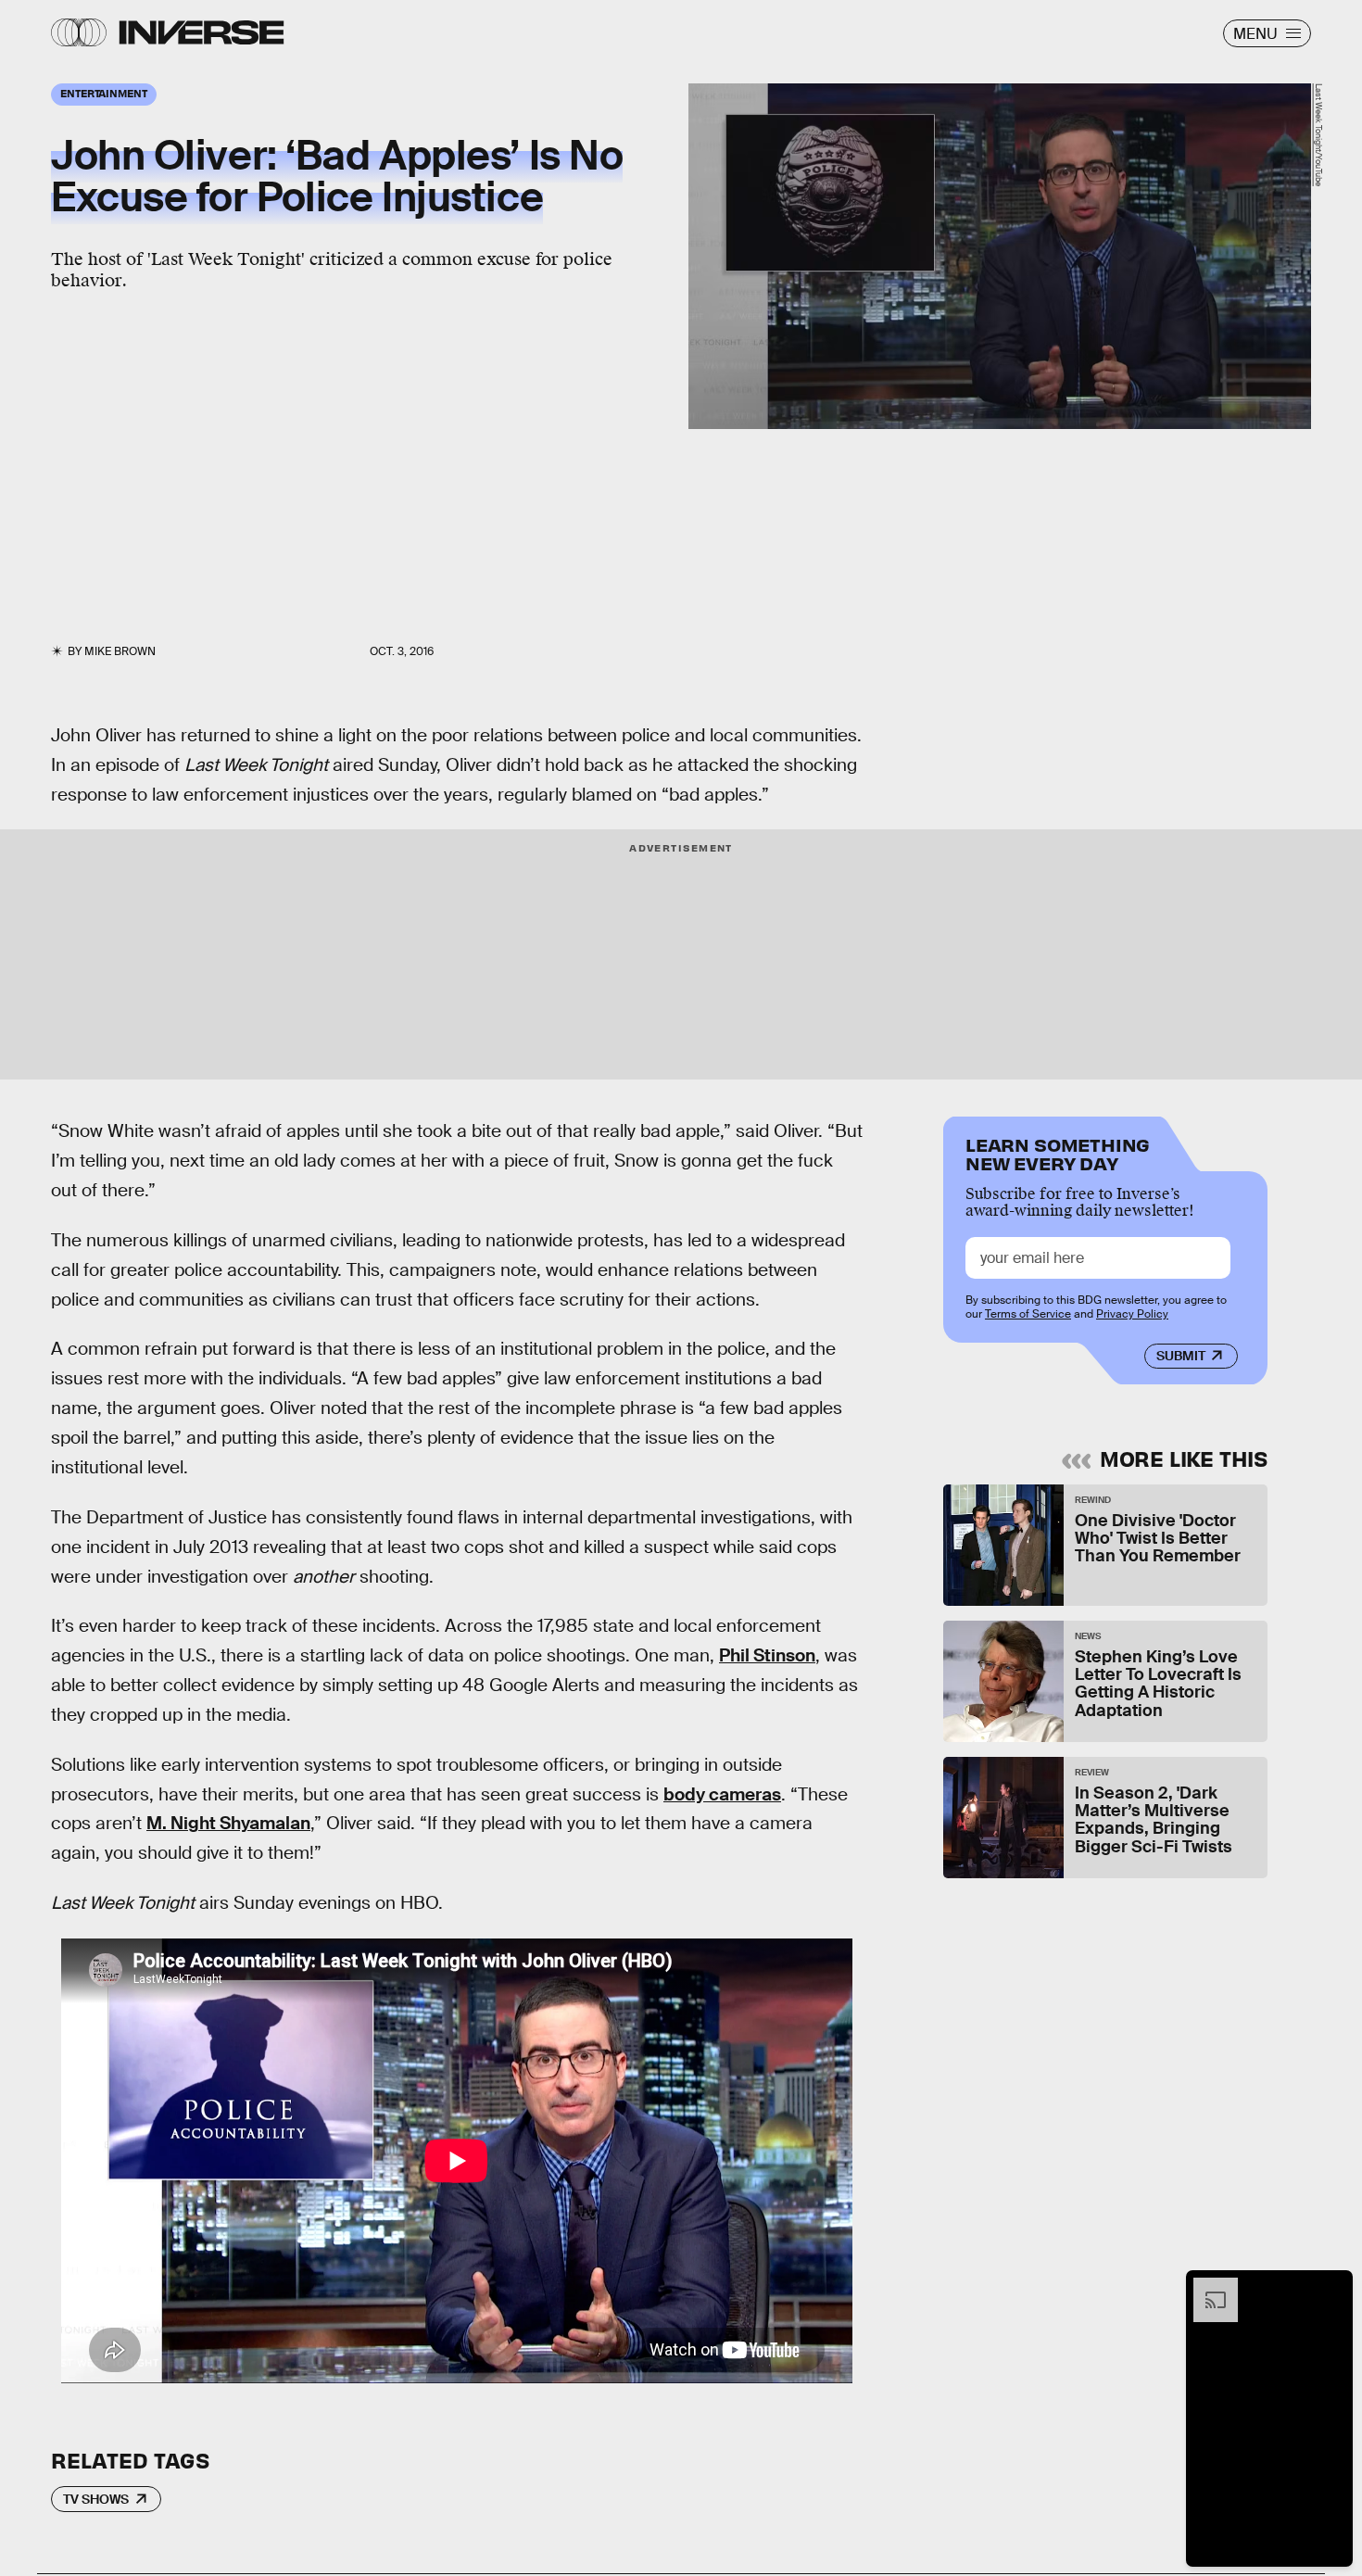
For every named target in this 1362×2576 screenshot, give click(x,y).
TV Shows (96, 2499)
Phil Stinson (767, 1655)
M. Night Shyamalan (228, 1823)
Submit (1181, 1356)
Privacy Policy (1132, 1314)
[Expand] (1206, 2287)
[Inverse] (202, 32)
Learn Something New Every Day (1058, 1152)
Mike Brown (120, 651)
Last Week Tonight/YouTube (1318, 135)
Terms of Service (1028, 1314)
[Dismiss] (1332, 2287)
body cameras (722, 1794)
